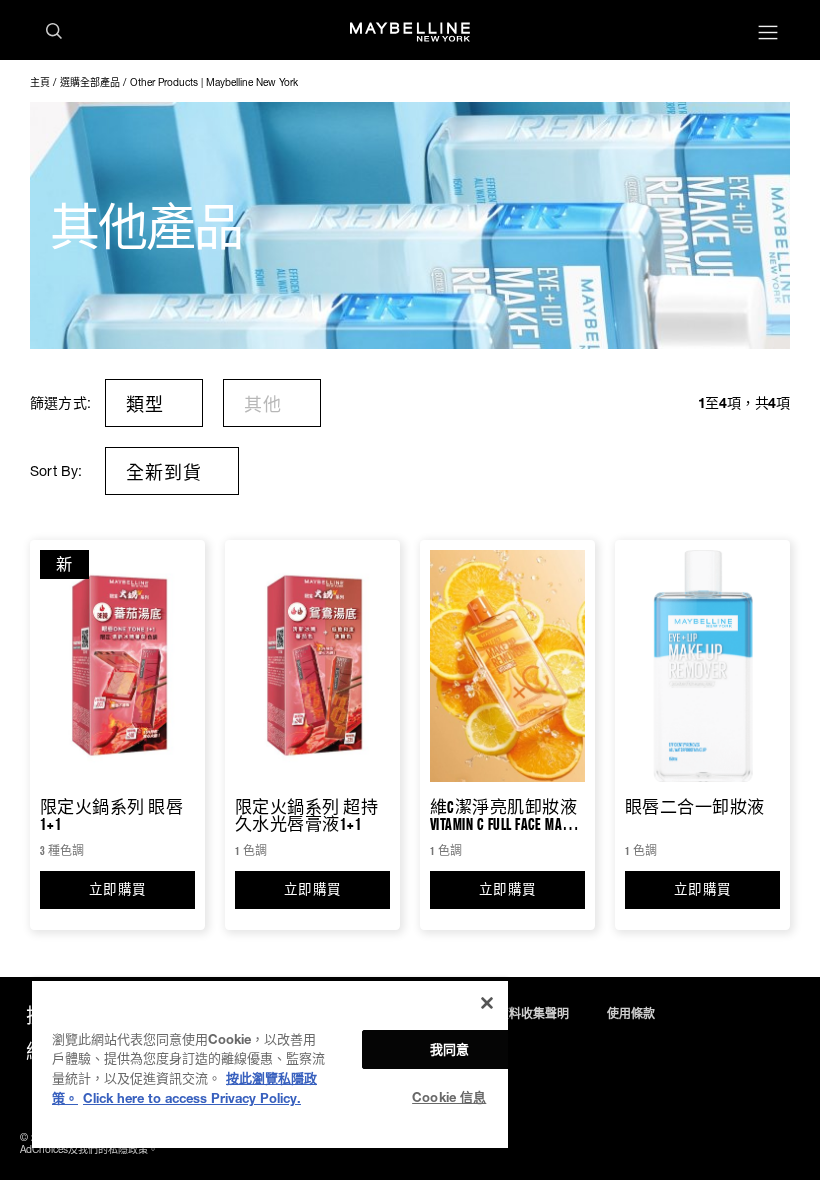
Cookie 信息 (449, 1097)
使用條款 (631, 1014)
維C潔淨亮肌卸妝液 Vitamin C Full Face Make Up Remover (503, 815)
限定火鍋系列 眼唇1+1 (111, 815)
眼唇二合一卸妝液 (695, 807)
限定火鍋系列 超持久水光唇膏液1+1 (306, 815)
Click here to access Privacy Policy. (192, 1098)
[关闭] (487, 1003)
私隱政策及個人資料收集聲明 (491, 1014)
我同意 (449, 1049)
